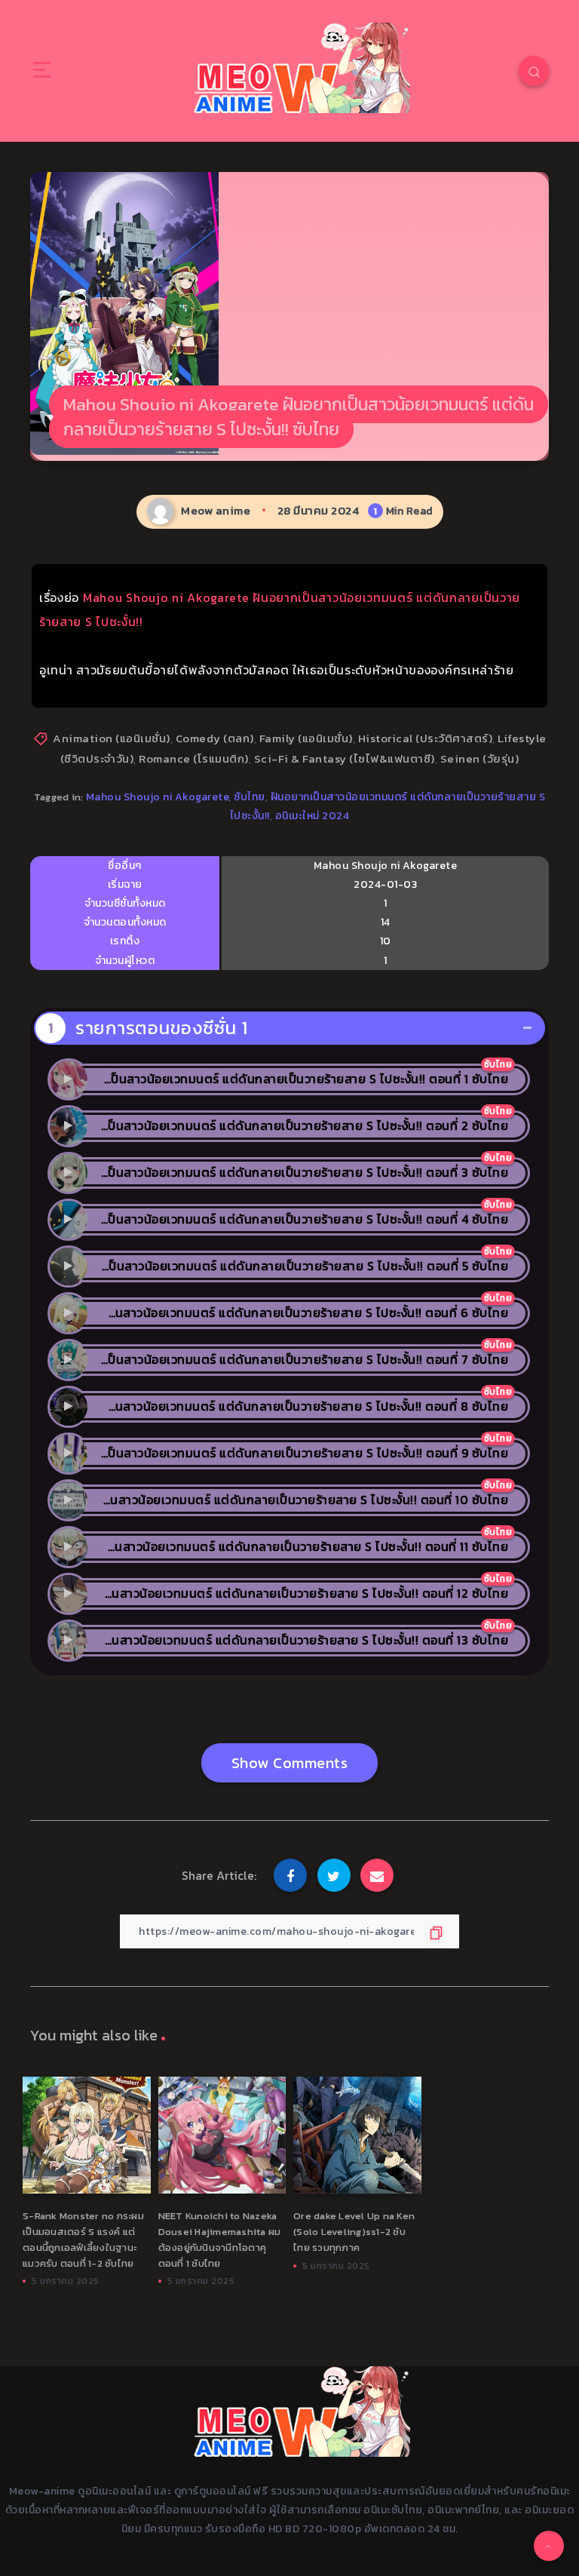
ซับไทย (250, 797)
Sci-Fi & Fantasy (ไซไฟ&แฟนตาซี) (345, 758)
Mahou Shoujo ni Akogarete (158, 797)
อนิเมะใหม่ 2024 (312, 816)
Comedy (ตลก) (215, 738)
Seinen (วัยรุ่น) (480, 758)
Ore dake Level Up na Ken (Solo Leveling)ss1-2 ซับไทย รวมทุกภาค (354, 2232)
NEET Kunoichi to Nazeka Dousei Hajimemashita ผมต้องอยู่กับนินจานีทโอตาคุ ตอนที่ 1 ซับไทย (220, 2239)
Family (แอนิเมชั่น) (306, 738)
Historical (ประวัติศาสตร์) (426, 738)
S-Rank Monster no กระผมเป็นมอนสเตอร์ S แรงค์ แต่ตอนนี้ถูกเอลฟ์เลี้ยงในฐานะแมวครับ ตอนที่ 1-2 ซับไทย (83, 2239)
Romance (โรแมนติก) (194, 758)
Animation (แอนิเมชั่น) (112, 738)
